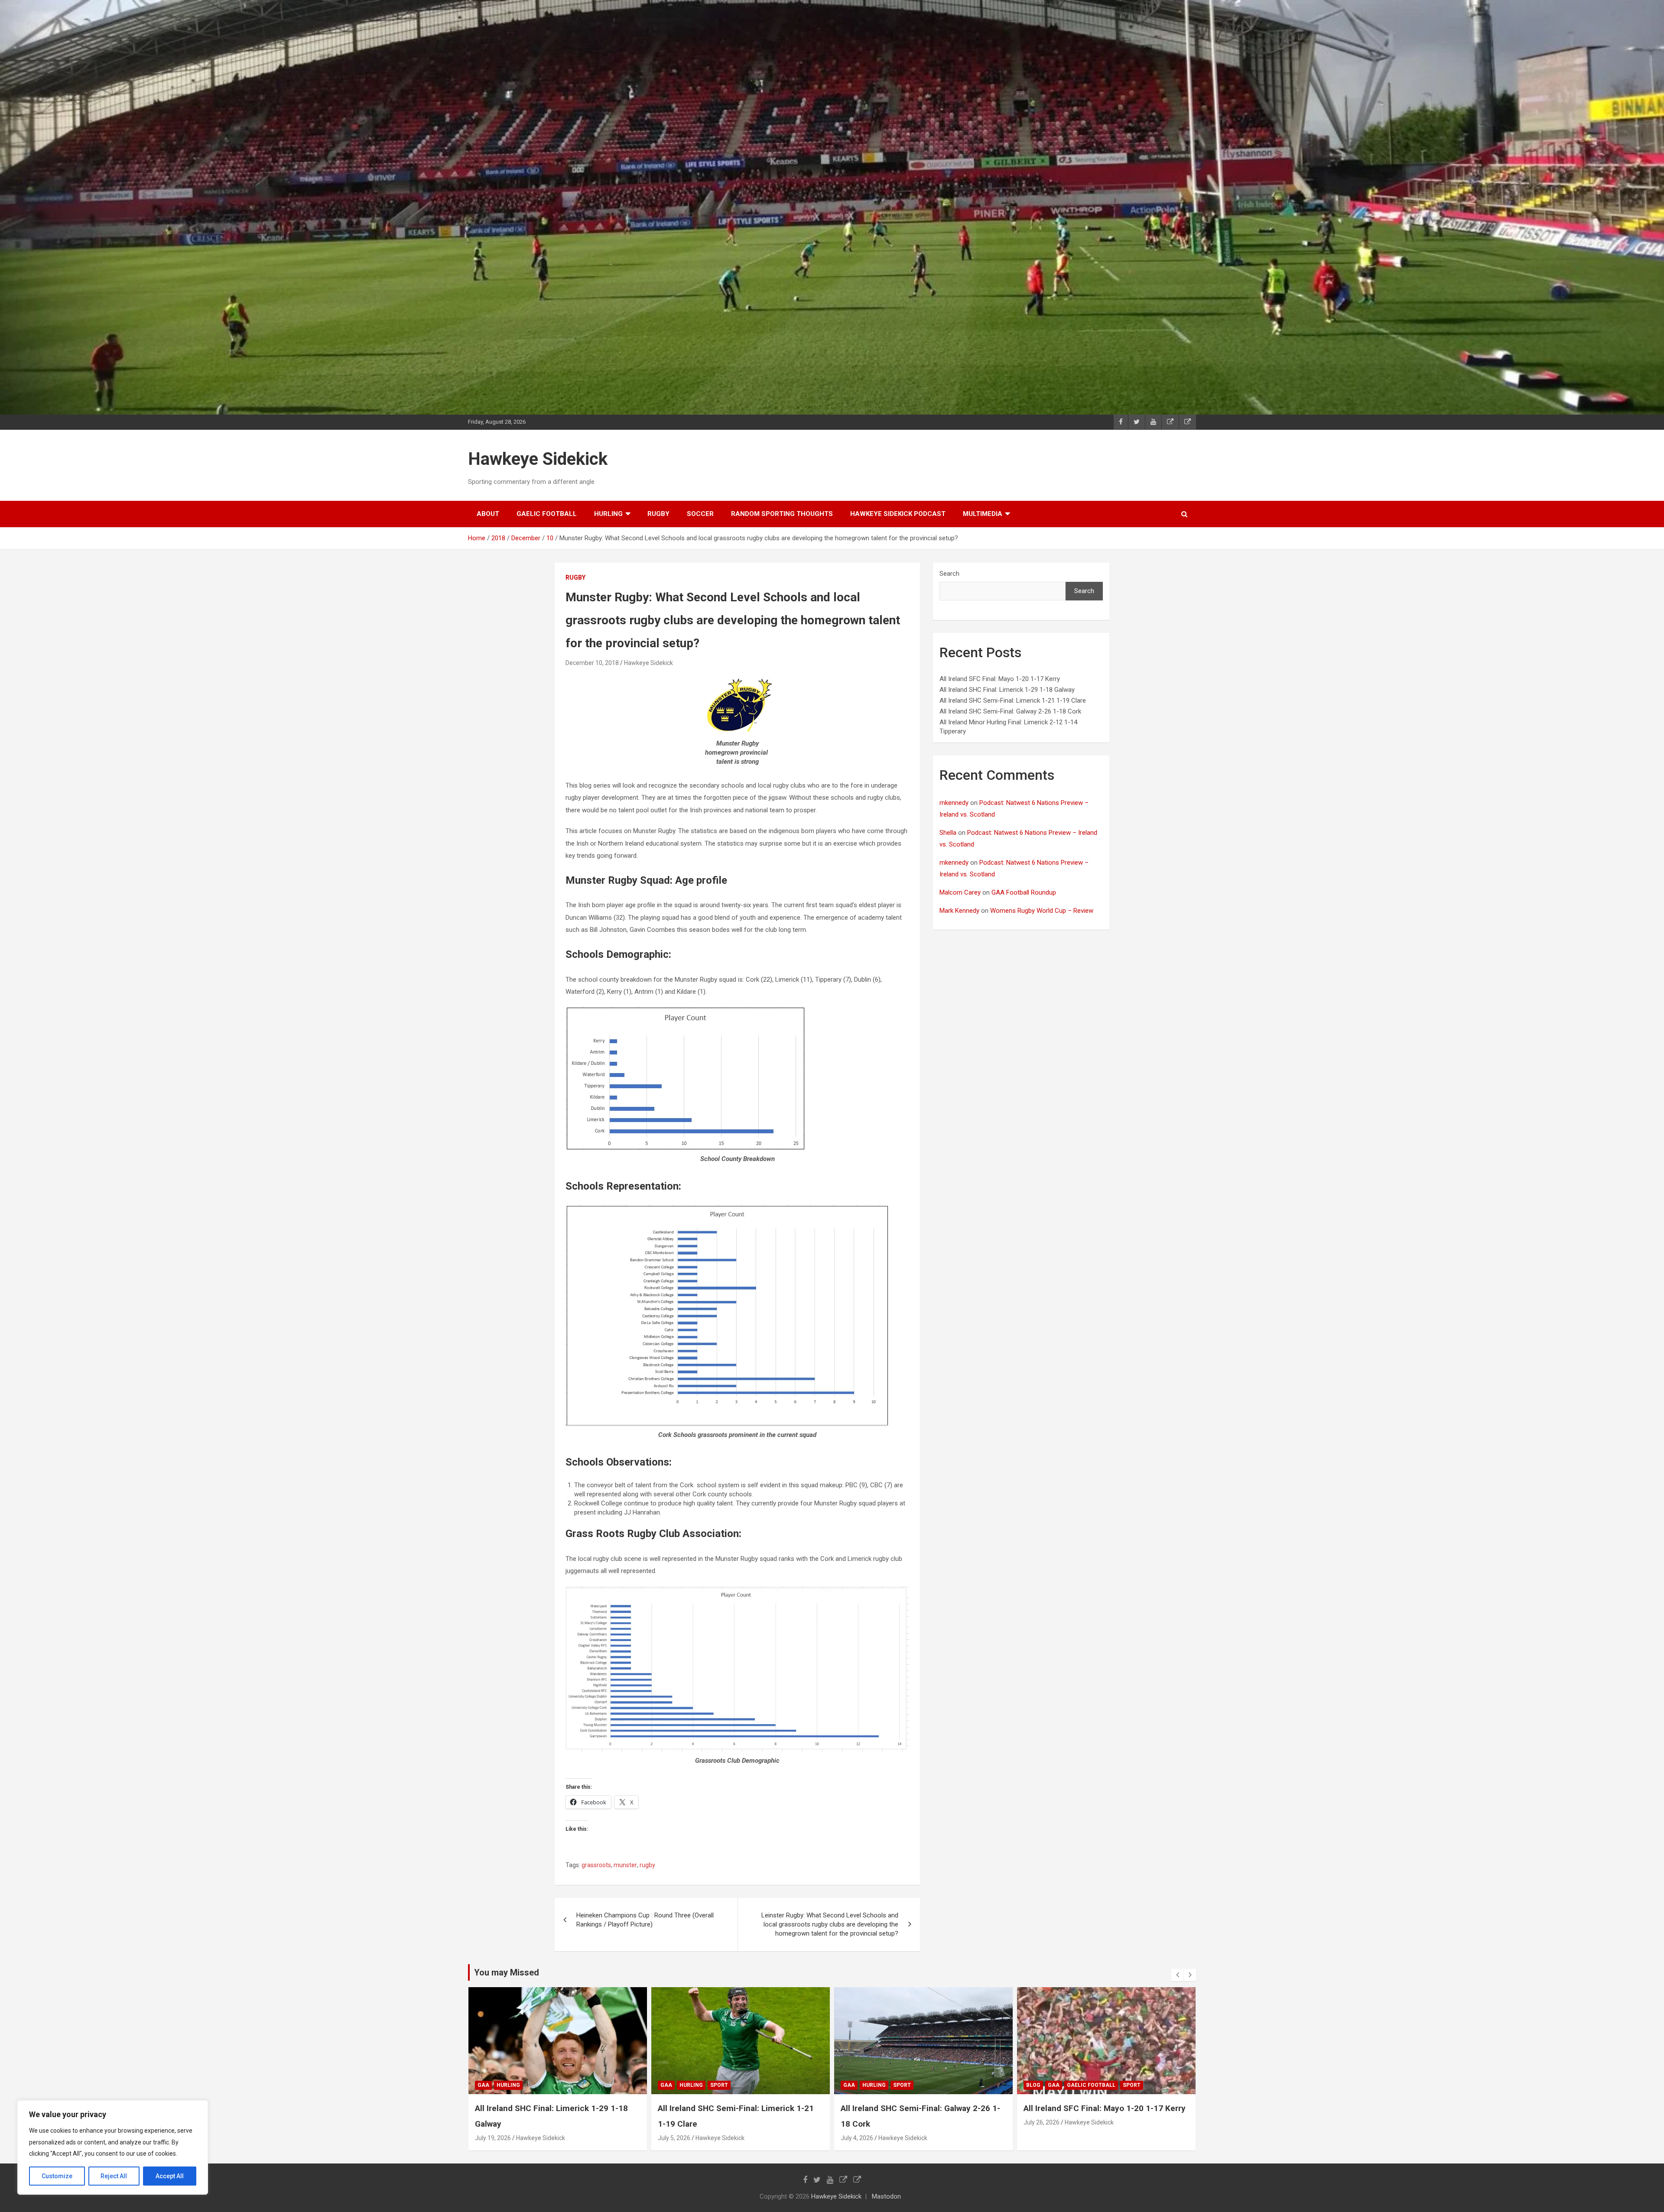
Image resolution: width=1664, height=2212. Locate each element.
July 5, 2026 (491, 2138)
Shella (948, 833)
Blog (850, 2085)
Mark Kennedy (959, 911)
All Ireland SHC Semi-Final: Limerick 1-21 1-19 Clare (1013, 701)
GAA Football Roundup (1024, 892)
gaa (483, 2085)
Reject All (114, 2176)
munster (625, 1865)
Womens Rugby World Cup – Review (1042, 911)
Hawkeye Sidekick (538, 459)
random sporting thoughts (782, 514)
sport (536, 2085)
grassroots (596, 1865)
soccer (700, 514)
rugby (658, 514)
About (488, 514)
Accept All (170, 2176)
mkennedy (954, 803)
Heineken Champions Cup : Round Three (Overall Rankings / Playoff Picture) (645, 1920)
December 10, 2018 (592, 663)
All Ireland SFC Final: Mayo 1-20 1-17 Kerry (1000, 679)
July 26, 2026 (859, 2122)
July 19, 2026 (1042, 2138)
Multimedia (983, 514)
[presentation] (1177, 1975)
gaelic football (547, 514)
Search (949, 574)
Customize (57, 2176)
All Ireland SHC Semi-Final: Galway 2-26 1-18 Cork (1010, 711)
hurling (608, 514)
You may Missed (507, 1972)
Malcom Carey (960, 892)
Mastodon (886, 2196)
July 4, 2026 (674, 2138)
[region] (113, 2147)
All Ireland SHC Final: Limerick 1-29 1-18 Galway (1007, 690)
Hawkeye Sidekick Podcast (898, 514)
